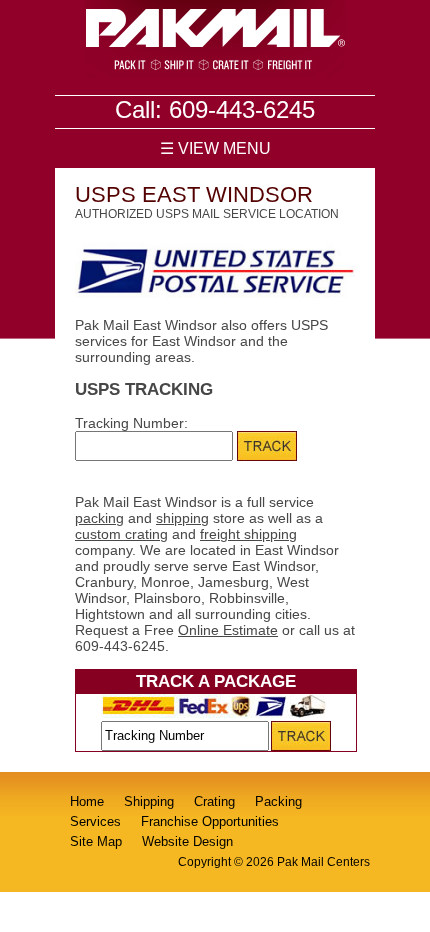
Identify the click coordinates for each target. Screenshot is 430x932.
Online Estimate (228, 630)
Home (87, 801)
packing (99, 518)
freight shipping (248, 534)
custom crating (121, 534)
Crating (214, 801)
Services (95, 821)
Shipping (149, 801)
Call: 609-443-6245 (215, 109)
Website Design (187, 841)
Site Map (96, 841)
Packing (278, 801)
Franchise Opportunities (210, 821)
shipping (182, 518)
